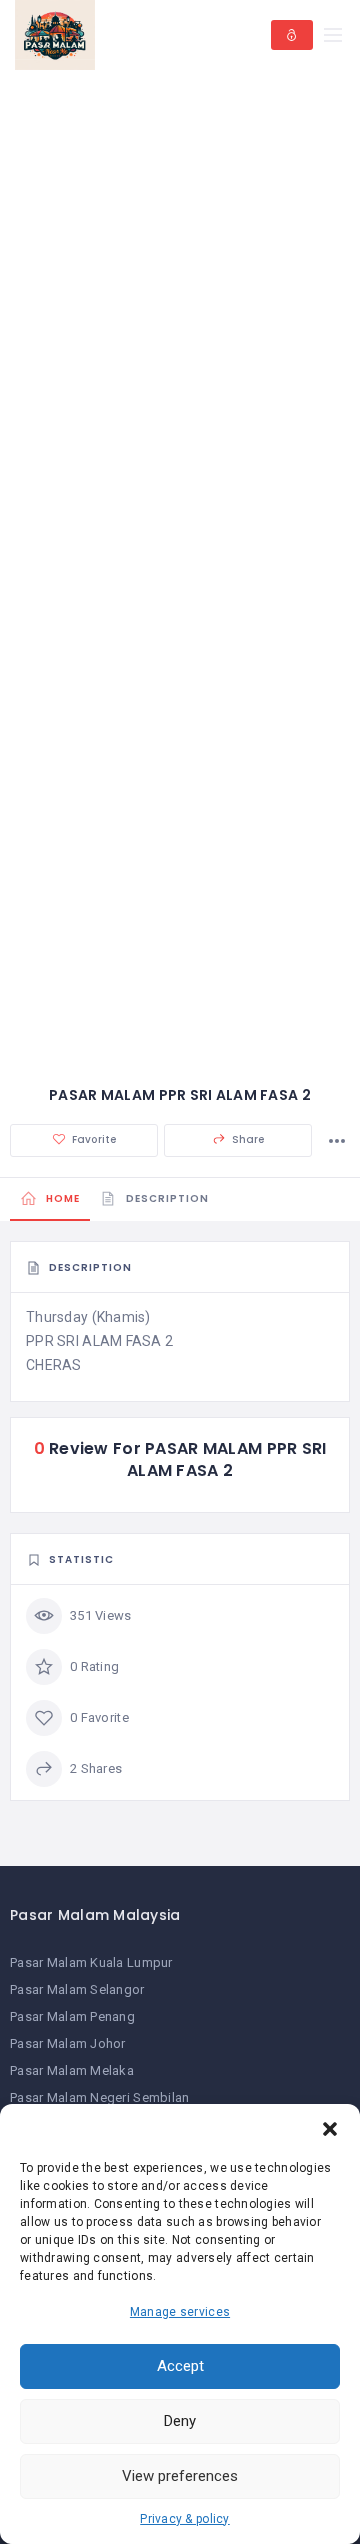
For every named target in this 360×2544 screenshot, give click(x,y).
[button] (330, 2129)
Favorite (92, 1139)
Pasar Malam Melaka (72, 2070)
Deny (180, 2421)
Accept (180, 2366)
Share (247, 1139)
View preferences (180, 2476)
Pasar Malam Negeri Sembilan (100, 2097)
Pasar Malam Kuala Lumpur (91, 1962)
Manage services (180, 2312)
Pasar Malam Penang (72, 2016)
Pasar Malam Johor (68, 2043)
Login (292, 35)
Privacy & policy (184, 2519)
